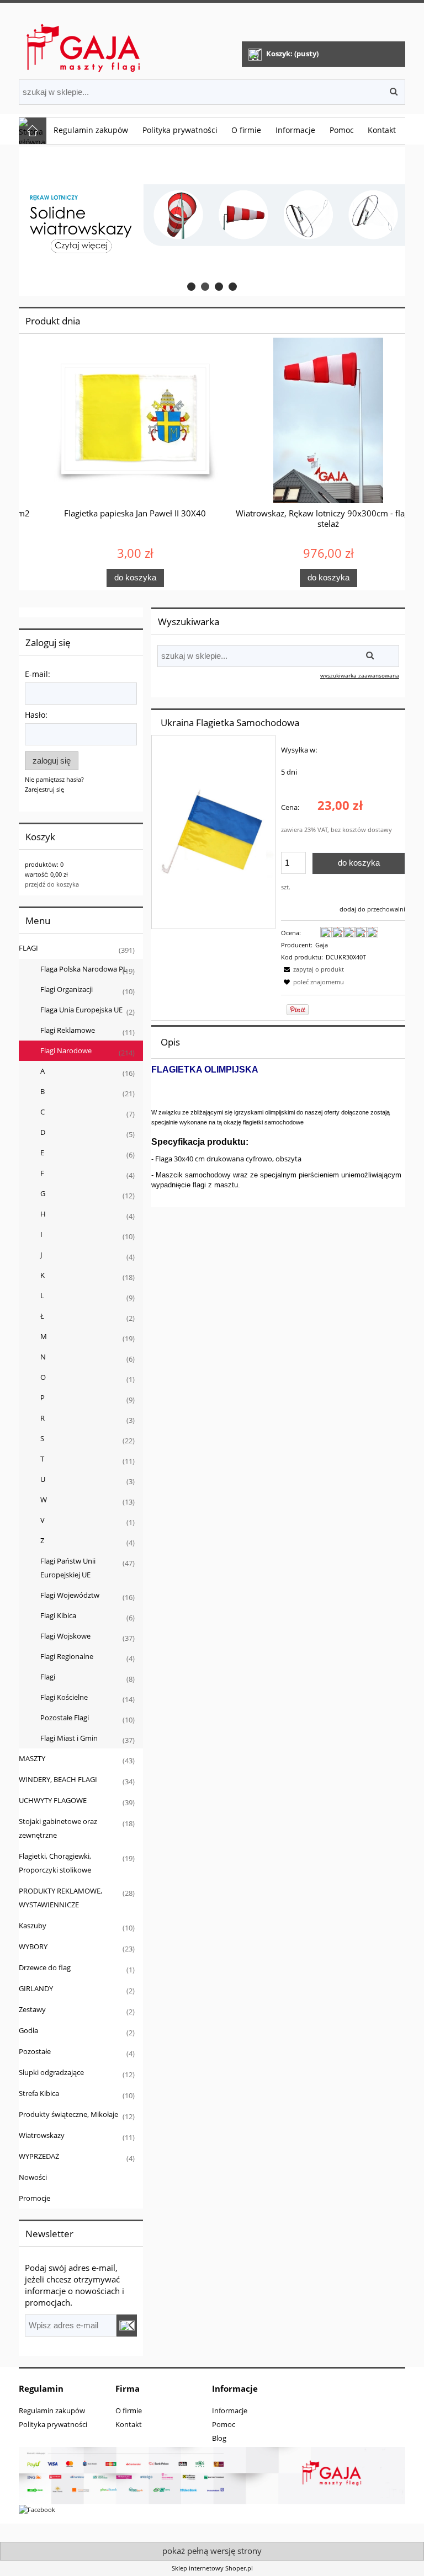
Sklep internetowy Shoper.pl (212, 2568)
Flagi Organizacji (67, 989)
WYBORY (33, 1946)
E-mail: (38, 674)
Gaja (322, 945)
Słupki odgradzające (51, 2072)
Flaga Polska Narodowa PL (84, 969)
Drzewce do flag (45, 1967)
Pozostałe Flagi (65, 1718)
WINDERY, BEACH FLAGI (58, 1779)
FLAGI (28, 948)
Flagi (48, 1677)
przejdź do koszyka (52, 884)
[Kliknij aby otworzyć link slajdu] (212, 221)
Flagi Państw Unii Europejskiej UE (68, 1568)
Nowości (33, 2177)
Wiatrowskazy (42, 2135)
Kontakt (129, 2424)
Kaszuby (33, 1926)
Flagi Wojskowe (65, 1636)
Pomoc (224, 2424)
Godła (28, 2030)
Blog (219, 2438)
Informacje (230, 2410)
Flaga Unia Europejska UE (81, 1010)
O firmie (129, 2410)
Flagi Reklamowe (68, 1030)
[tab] (191, 287)
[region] (212, 221)
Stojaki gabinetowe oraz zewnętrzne (58, 1828)
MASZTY (32, 1758)
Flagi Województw (70, 1595)
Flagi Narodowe (66, 1050)
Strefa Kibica (39, 2093)
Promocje (35, 2198)
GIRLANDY (36, 1988)
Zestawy (32, 2009)
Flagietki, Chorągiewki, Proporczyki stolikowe (55, 1863)
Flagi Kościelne (64, 1697)
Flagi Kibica (58, 1615)
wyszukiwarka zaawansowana (360, 675)
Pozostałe (35, 2051)
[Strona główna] (84, 43)
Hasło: (36, 715)
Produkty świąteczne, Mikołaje (68, 2114)
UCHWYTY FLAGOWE (53, 1800)
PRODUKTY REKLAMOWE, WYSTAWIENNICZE (60, 1898)
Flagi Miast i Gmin (69, 1738)
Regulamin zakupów (52, 2410)
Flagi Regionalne (67, 1656)
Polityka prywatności (53, 2424)
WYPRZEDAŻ (39, 2156)
